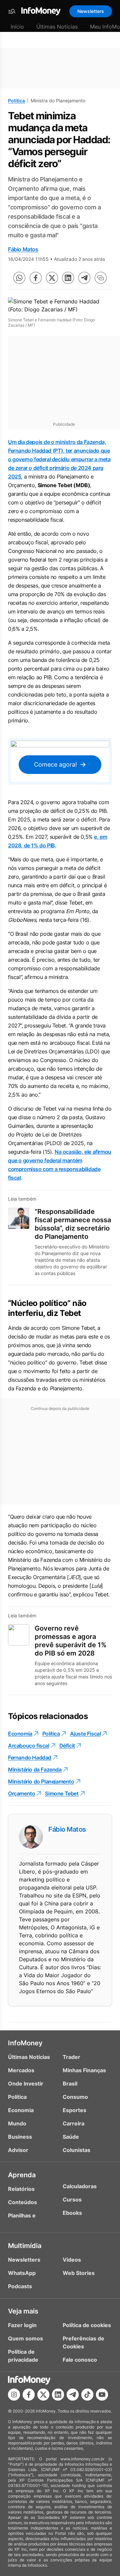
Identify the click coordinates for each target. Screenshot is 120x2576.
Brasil (70, 2084)
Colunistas (76, 2150)
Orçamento (21, 1793)
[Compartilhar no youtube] (102, 2395)
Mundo (17, 2123)
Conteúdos (22, 2202)
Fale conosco (80, 2360)
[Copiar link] (101, 278)
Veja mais (23, 2311)
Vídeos (72, 2260)
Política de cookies (87, 2325)
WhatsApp (22, 2273)
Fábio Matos (23, 249)
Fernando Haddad (30, 1758)
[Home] (41, 11)
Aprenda (22, 2175)
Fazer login (22, 2325)
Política (16, 101)
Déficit (67, 1746)
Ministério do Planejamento (41, 1781)
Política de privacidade (23, 2356)
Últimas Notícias (57, 27)
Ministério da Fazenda (35, 1770)
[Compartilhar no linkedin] (68, 278)
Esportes (74, 2110)
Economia (20, 1734)
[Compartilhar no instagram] (14, 2395)
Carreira (73, 2123)
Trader (71, 2057)
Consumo (75, 2097)
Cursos (72, 2200)
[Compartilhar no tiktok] (87, 2395)
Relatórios (21, 2189)
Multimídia (25, 2246)
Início (17, 27)
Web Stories (79, 2273)
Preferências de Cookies (83, 2342)
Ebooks (72, 2213)
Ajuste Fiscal (85, 1734)
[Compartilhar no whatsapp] (19, 278)
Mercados (21, 2070)
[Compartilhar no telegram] (84, 278)
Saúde (71, 2137)
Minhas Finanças (84, 2070)
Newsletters (91, 11)
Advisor (18, 2150)
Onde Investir (26, 2084)
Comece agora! (55, 764)
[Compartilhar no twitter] (52, 278)
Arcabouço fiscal (29, 1746)
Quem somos (25, 2338)
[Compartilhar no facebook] (36, 278)
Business (20, 2137)
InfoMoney (25, 2043)
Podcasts (20, 2286)
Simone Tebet (62, 1793)
